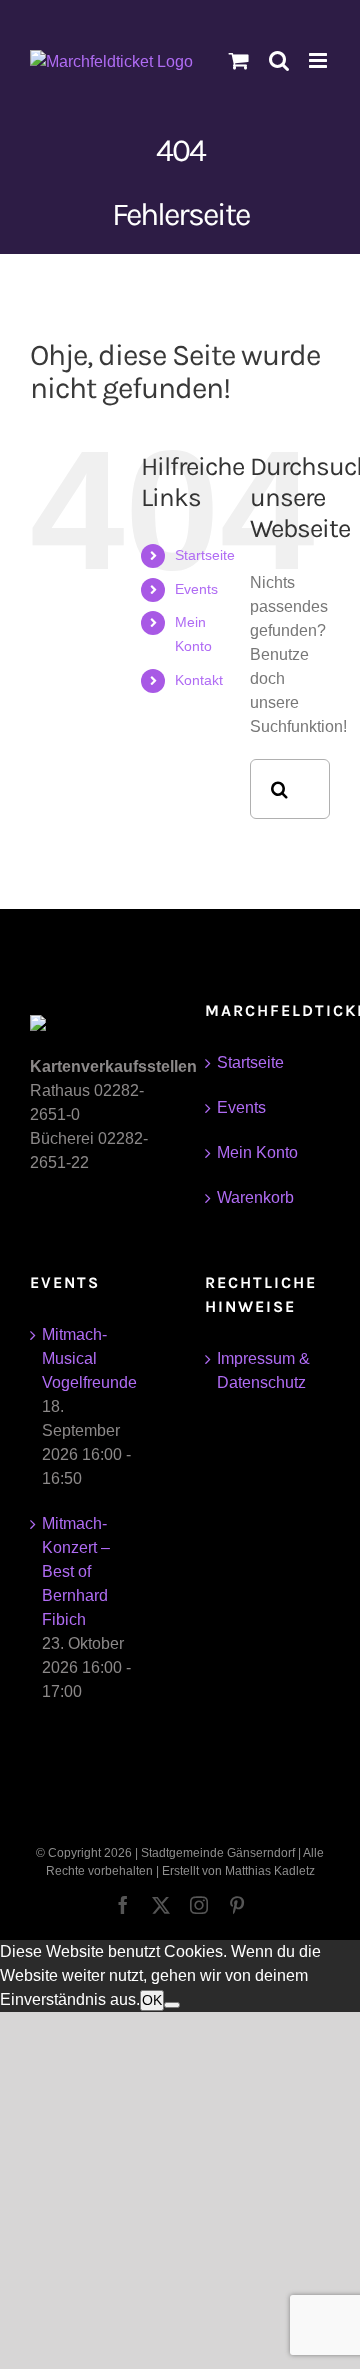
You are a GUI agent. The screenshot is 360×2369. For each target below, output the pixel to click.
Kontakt (199, 680)
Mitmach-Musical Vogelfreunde (89, 1358)
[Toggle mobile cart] (239, 60)
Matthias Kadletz (270, 1871)
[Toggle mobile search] (279, 60)
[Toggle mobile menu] (319, 60)
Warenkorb (255, 1197)
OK (152, 2000)
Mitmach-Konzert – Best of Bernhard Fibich (76, 1571)
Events (196, 589)
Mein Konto (257, 1152)
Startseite (205, 555)
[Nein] (172, 2005)
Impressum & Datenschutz (263, 1370)
